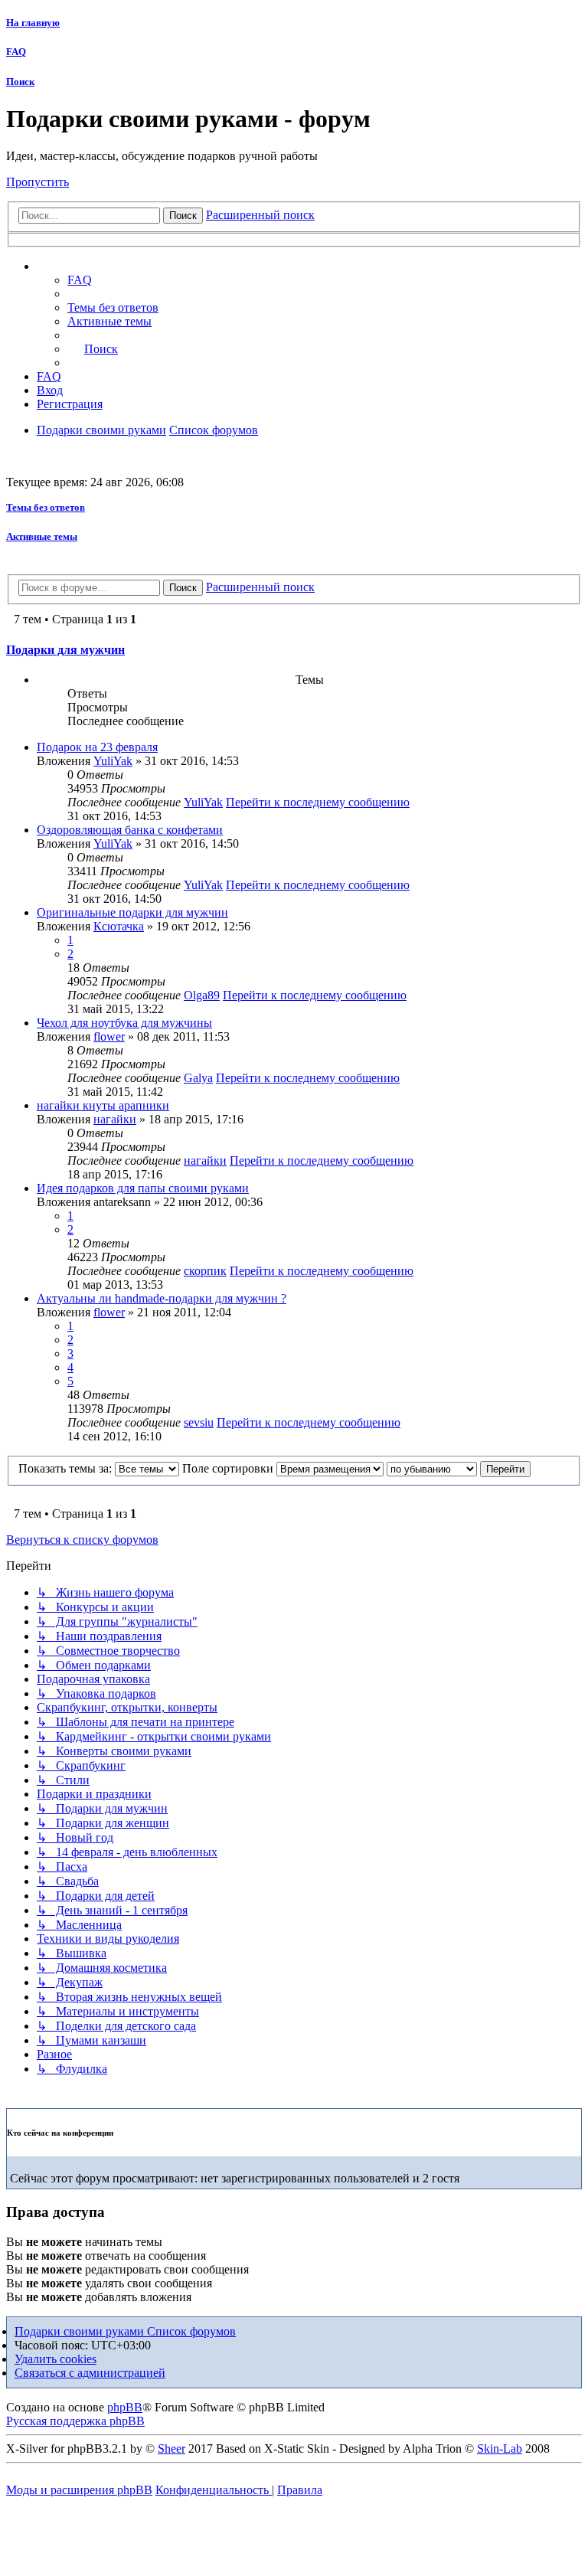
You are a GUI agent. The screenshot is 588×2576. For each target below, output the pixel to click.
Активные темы (42, 536)
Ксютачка (119, 926)
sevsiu (199, 1422)
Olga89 (202, 995)
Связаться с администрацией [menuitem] (90, 2373)
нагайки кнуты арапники (103, 1105)
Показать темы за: (67, 1468)
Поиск (20, 82)
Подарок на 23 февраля (97, 747)
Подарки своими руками (81, 2331)
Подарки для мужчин (65, 650)
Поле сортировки (229, 1468)
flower (109, 1036)
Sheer (171, 2449)
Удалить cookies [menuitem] (56, 2359)
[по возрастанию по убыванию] (432, 1468)
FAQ (16, 52)
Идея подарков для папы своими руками (143, 1188)
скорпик (205, 1271)
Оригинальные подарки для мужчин (132, 912)
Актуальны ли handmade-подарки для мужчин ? (162, 1298)
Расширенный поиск (260, 215)
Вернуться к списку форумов (82, 1540)
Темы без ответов (46, 507)
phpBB (125, 2407)
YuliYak (113, 761)
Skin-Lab (500, 2449)
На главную (33, 23)
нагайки (115, 1119)
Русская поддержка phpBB (75, 2421)
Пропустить (38, 182)
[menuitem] (113, 307)
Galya (198, 1078)
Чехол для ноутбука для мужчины (124, 1023)
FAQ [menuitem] (80, 280)
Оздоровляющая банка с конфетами (130, 830)
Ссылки (73, 266)
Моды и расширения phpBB (79, 2490)
